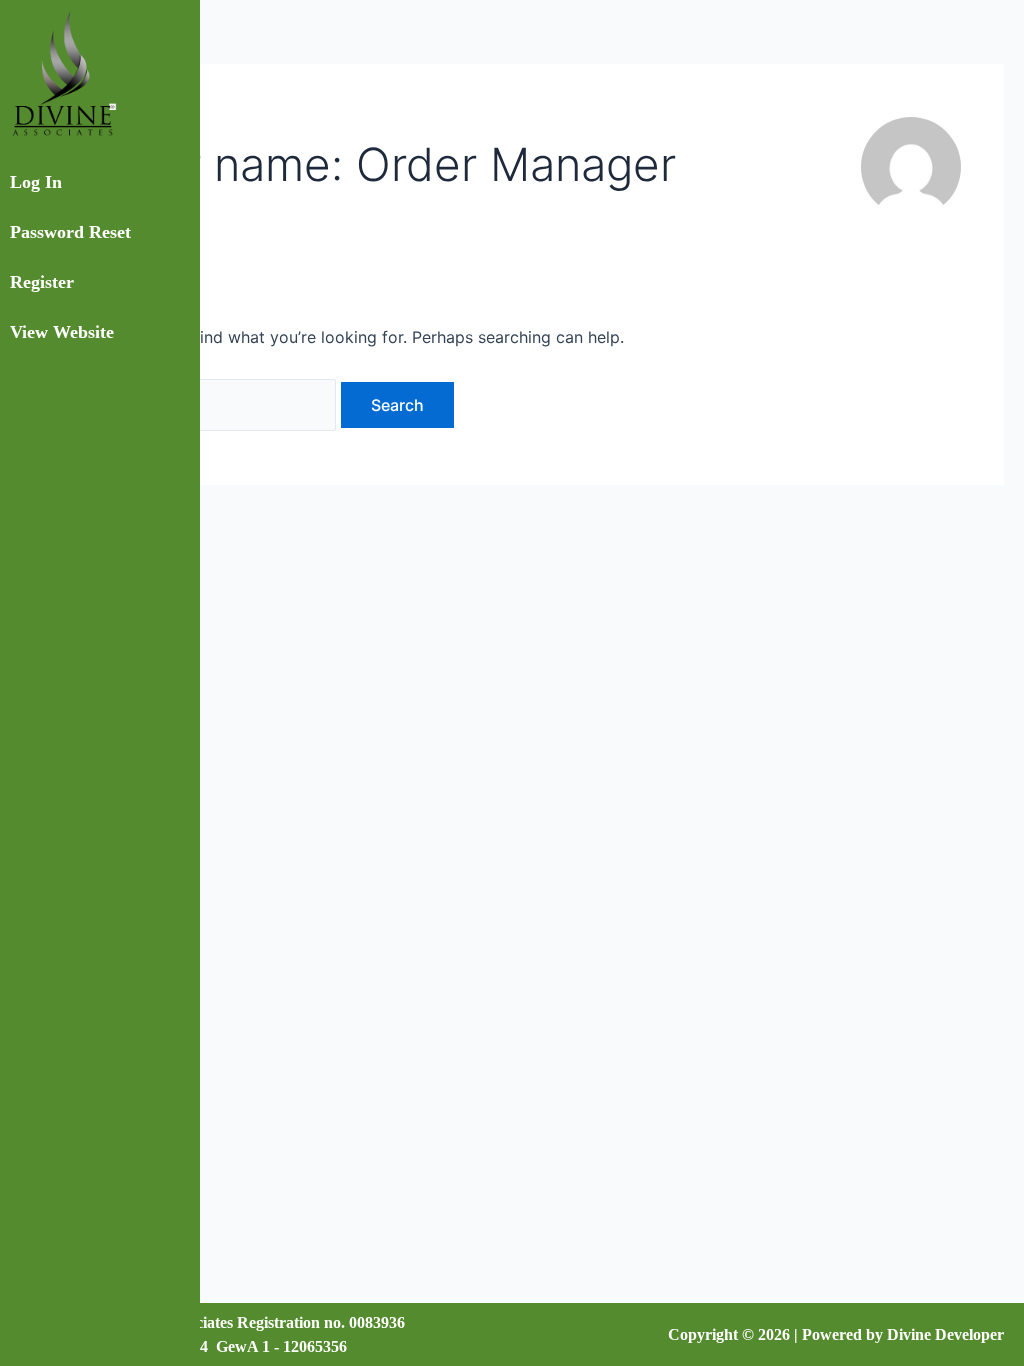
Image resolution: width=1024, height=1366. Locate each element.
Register (42, 282)
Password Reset (70, 232)
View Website (62, 332)
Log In (36, 182)
